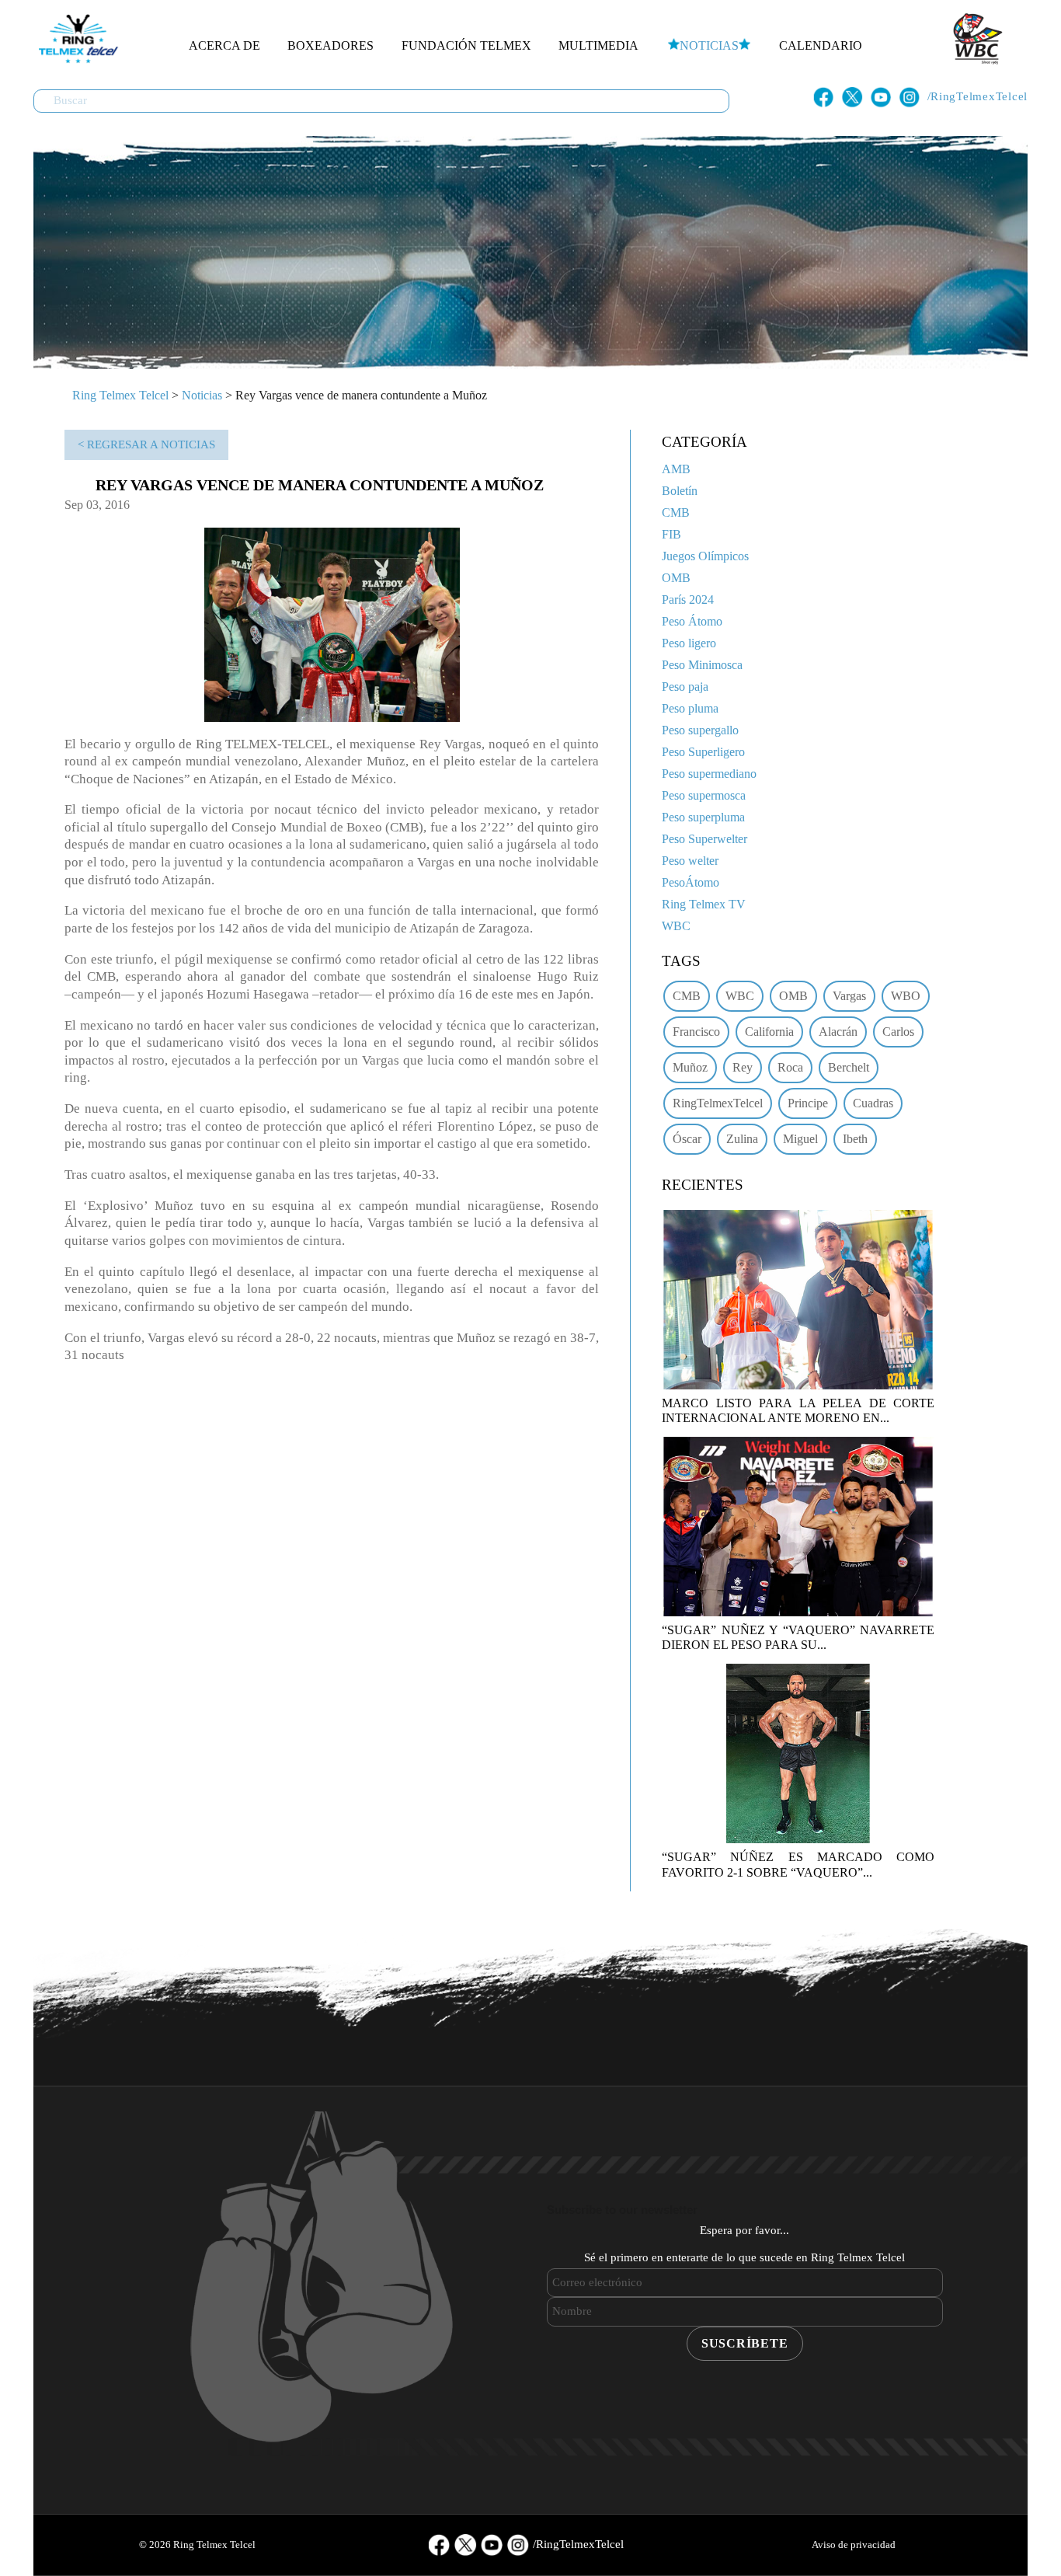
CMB (676, 512)
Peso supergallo (700, 730)
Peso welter (690, 861)
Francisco (696, 1032)
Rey (743, 1067)
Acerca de (224, 45)
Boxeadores (330, 45)
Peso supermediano (709, 774)
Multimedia (598, 45)
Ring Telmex (76, 39)
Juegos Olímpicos (705, 556)
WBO (906, 996)
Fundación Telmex (466, 45)
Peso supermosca (704, 795)
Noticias (709, 45)
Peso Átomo (692, 621)
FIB (671, 534)
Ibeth (855, 1139)
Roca (790, 1067)
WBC (676, 926)
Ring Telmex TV (704, 904)
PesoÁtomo (691, 882)
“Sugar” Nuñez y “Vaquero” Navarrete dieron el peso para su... (798, 1637)
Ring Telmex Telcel (120, 395)
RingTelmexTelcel (718, 1103)
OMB (676, 578)
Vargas (849, 996)
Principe (808, 1103)
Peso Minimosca (702, 665)
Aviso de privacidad (854, 2545)
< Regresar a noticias (146, 444)
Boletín (680, 491)
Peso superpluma (703, 817)
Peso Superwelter (704, 839)
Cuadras (873, 1103)
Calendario (821, 45)
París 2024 (688, 600)
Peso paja (685, 687)
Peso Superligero (703, 752)
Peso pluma (690, 708)
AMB (676, 469)
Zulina (742, 1139)
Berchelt (849, 1067)
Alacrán (838, 1032)
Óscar (687, 1139)
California (769, 1032)
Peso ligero (689, 643)
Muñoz (690, 1067)
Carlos (898, 1032)
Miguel (800, 1139)
